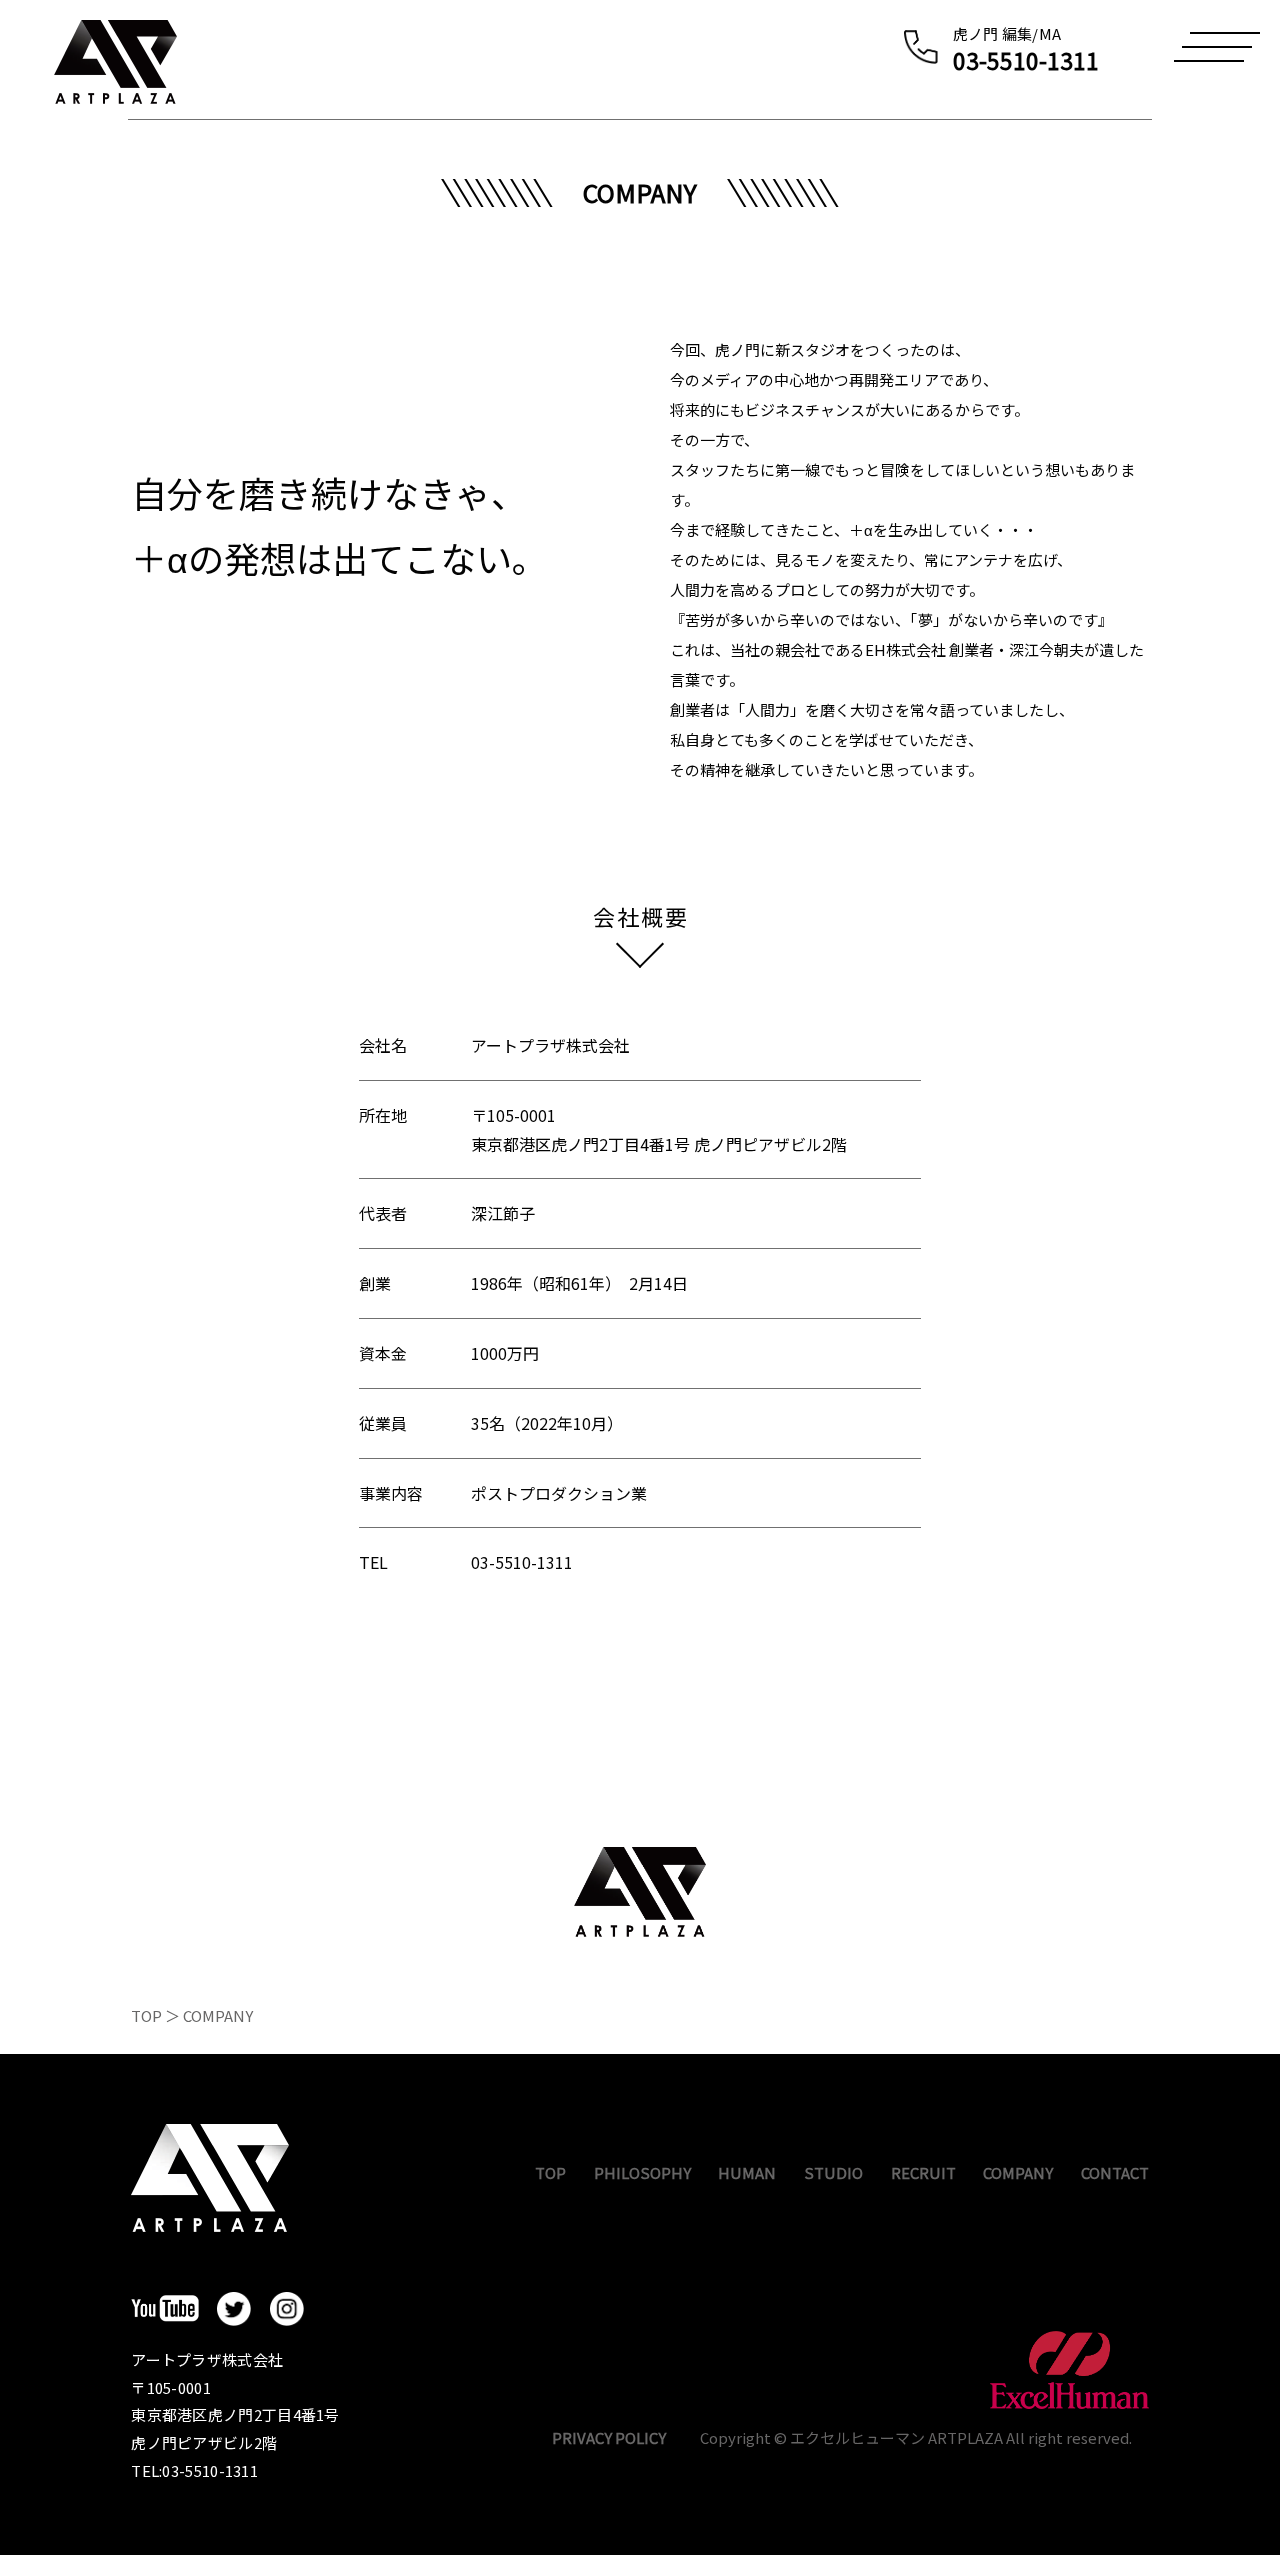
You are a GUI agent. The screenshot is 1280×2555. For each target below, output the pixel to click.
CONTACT (1115, 2172)
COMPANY (1018, 2172)
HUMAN (747, 2172)
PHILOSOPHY (642, 2172)
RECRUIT (923, 2172)
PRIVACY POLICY (609, 2437)
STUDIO (833, 2172)
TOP (146, 2016)
